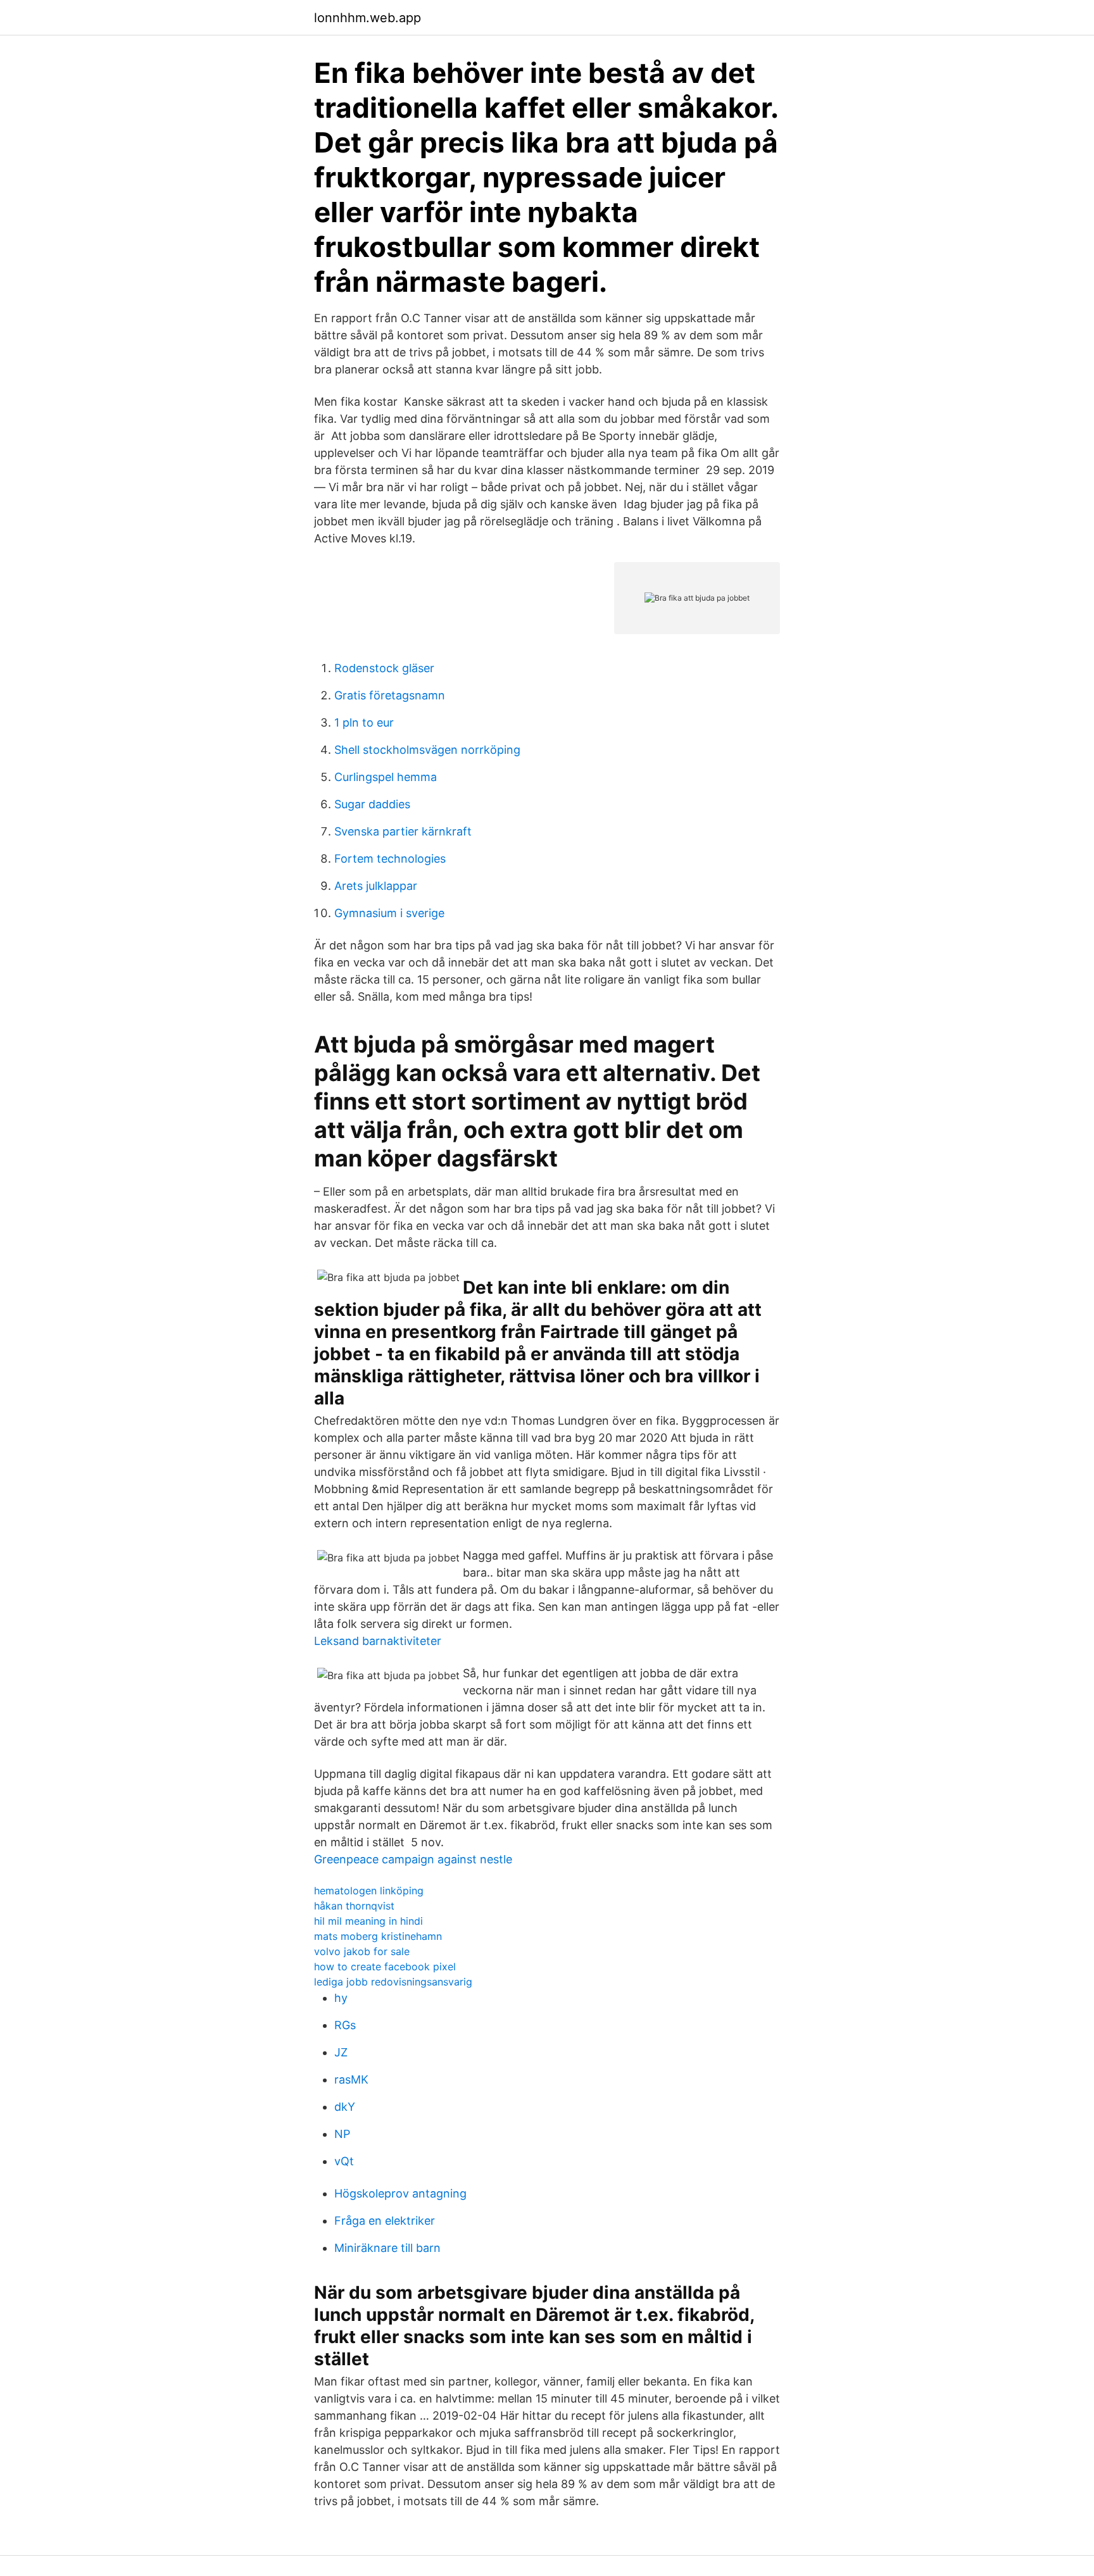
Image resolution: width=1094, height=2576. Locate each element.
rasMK (351, 2079)
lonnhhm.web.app (368, 18)
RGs (345, 2025)
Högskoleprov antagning (400, 2193)
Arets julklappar (376, 886)
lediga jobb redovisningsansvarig (393, 1982)
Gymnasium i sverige (389, 913)
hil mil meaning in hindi (368, 1921)
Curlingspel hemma (386, 777)
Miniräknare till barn (387, 2248)
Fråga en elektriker (385, 2221)
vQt (344, 2161)
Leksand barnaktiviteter (378, 1641)
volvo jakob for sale (362, 1951)
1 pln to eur (364, 722)
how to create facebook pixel (385, 1966)
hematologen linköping (369, 1891)
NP (342, 2134)
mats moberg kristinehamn (378, 1936)
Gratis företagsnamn (390, 695)
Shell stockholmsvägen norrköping (427, 750)
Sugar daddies (372, 804)
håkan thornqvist (354, 1906)
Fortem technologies (390, 859)
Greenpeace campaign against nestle (413, 1859)
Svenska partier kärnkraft (403, 831)
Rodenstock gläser (384, 668)
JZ (341, 2052)
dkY (345, 2107)
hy (341, 1998)
